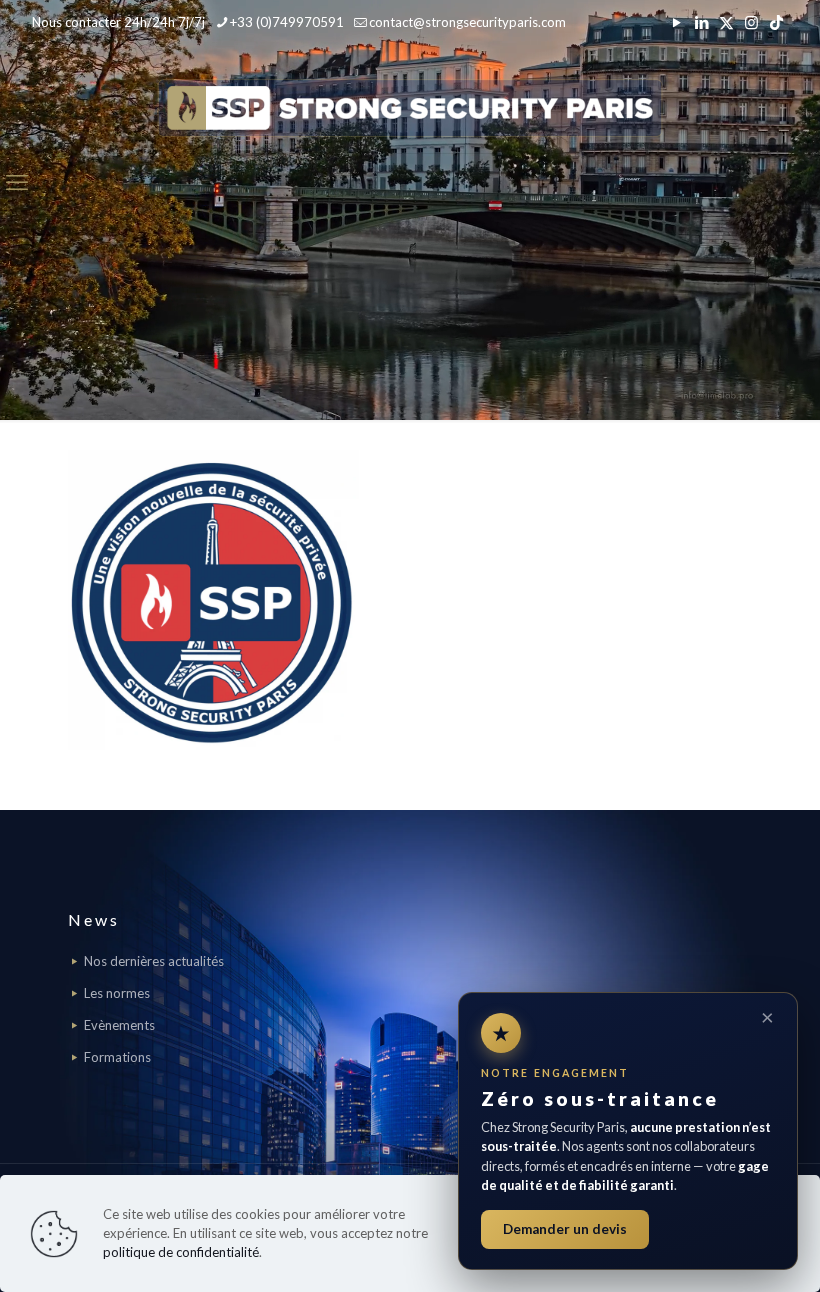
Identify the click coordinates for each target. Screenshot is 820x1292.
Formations (117, 1057)
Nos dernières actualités (154, 961)
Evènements (119, 1025)
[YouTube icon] (676, 22)
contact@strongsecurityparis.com (467, 22)
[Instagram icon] (751, 22)
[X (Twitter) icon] (726, 22)
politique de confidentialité (181, 1252)
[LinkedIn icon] (701, 22)
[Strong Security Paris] (409, 107)
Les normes (117, 993)
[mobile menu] (17, 182)
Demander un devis (565, 1229)
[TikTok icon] (776, 22)
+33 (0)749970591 (287, 22)
